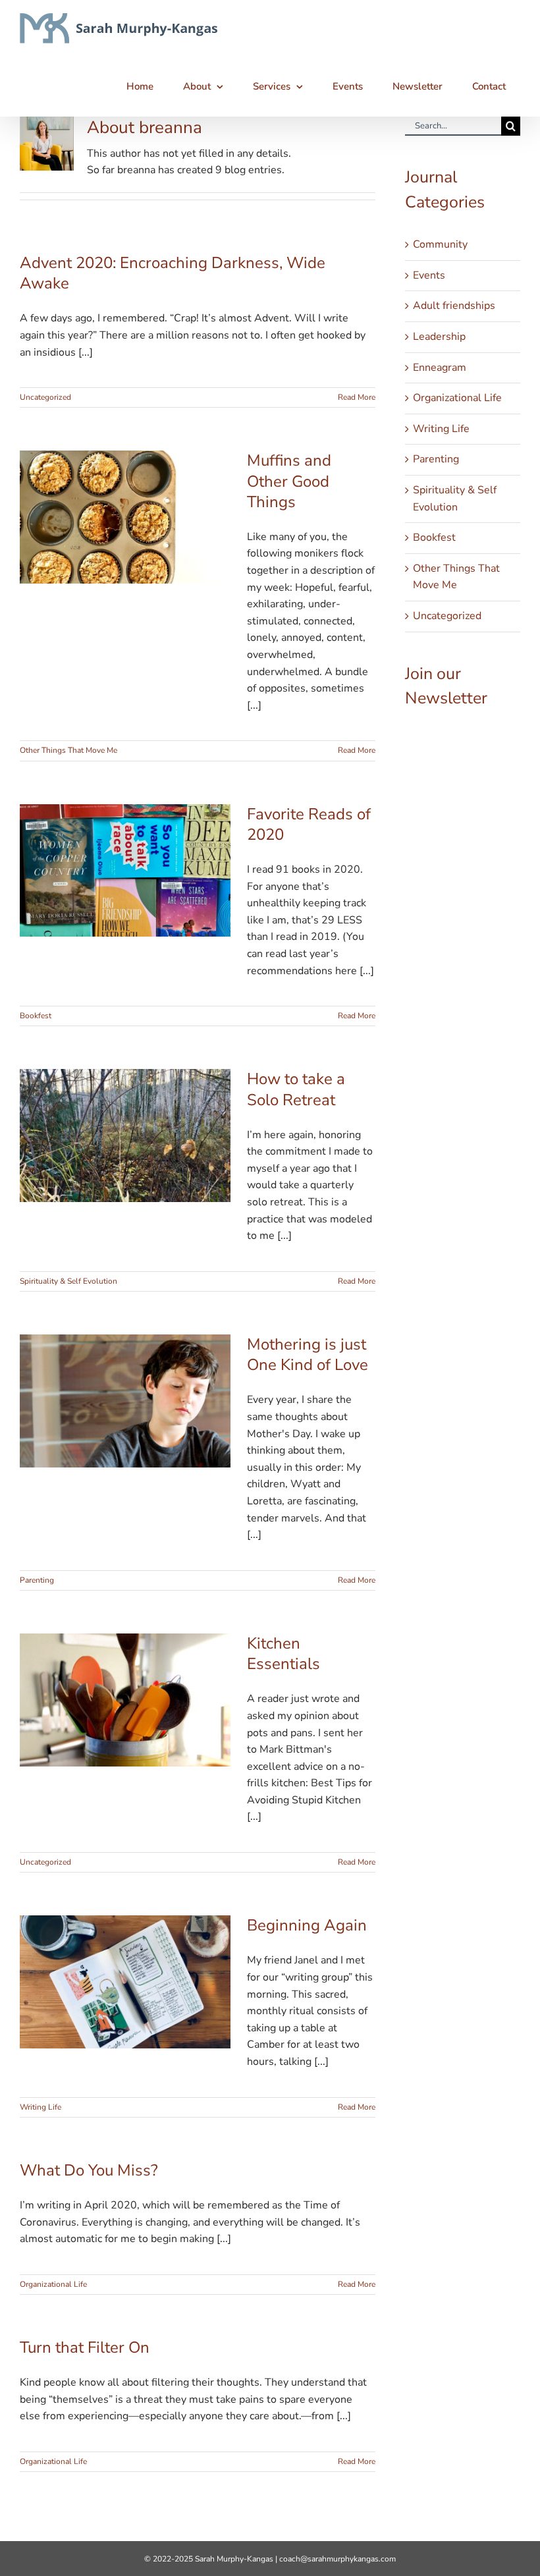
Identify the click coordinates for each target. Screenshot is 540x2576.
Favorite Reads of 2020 (309, 824)
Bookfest (36, 1016)
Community (440, 244)
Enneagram (440, 368)
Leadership (439, 337)
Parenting (37, 1580)
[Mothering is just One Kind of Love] (125, 1401)
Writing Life (40, 2107)
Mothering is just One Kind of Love (308, 1355)
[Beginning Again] (125, 1982)
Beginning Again (307, 1925)
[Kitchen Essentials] (125, 1700)
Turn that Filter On (85, 2347)
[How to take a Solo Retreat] (125, 1136)
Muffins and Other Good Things (289, 481)
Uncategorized (45, 397)
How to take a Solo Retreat (296, 1089)
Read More (357, 397)
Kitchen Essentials (283, 1654)
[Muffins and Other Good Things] (125, 517)
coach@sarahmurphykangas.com (337, 2559)
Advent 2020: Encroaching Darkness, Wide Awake (173, 273)
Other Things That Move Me (68, 750)
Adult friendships (454, 306)
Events (429, 275)
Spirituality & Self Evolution (68, 1281)
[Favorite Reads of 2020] (125, 871)
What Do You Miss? (89, 2170)
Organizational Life (53, 2284)
